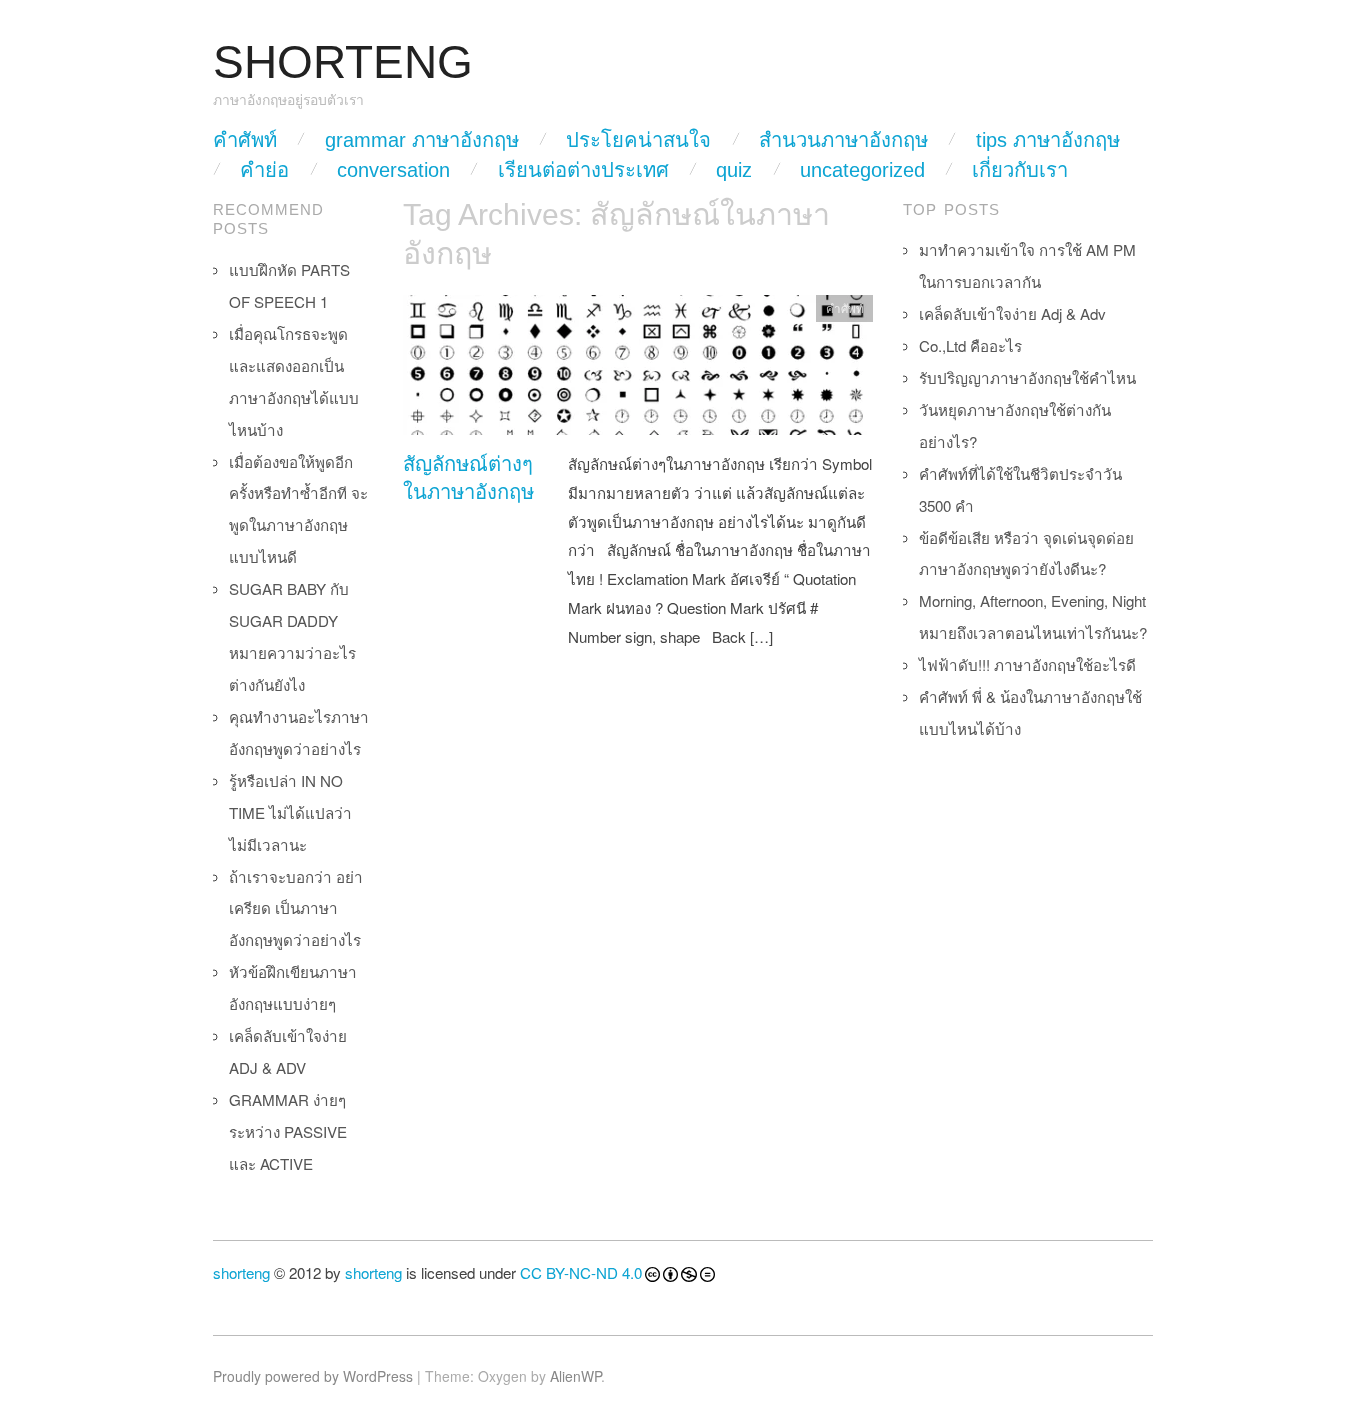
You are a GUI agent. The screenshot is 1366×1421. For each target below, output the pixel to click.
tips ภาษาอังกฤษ (1048, 140)
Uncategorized (862, 170)
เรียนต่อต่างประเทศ (583, 170)
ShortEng (343, 62)
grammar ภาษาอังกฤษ (422, 140)
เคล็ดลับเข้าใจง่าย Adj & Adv (1012, 313)
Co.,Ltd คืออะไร (970, 345)
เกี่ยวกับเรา (1020, 170)
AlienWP (575, 1376)
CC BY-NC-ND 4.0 (581, 1272)
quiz (734, 170)
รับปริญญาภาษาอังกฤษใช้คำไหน (1027, 377)
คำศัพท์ (245, 140)
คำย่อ (264, 170)
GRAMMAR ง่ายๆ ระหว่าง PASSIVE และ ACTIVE (288, 1131)
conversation (393, 170)
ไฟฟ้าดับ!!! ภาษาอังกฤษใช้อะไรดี (1027, 664)
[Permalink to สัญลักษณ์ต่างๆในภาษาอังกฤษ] (638, 369)
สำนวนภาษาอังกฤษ (843, 140)
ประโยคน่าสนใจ (638, 140)
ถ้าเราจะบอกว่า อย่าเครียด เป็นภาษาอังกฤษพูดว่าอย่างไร (296, 908)
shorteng (241, 1272)
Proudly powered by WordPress (313, 1376)
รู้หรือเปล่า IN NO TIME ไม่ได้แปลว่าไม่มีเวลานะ (290, 812)
